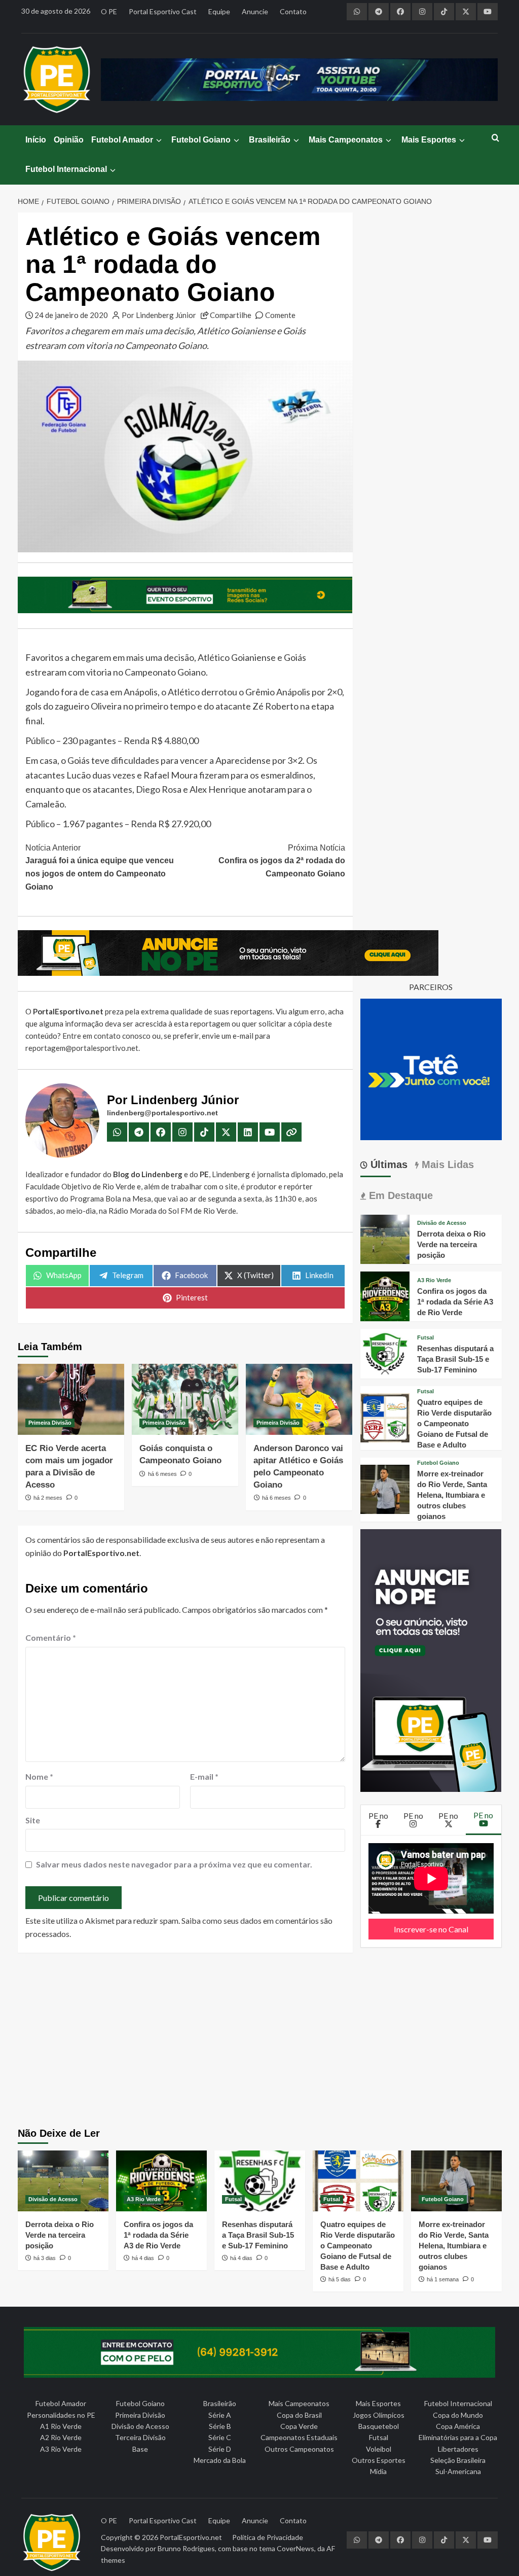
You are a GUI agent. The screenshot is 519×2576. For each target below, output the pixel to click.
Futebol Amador (122, 140)
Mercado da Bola (220, 2460)
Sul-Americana (458, 2471)
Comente (280, 315)
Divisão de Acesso (442, 1223)
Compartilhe (231, 315)
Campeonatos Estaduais (299, 2437)
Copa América (458, 2426)
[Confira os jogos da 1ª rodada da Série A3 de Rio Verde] (385, 1295)
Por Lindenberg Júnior (159, 315)
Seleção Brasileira (458, 2460)
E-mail (204, 1776)
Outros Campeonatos (299, 2449)
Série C (220, 2437)
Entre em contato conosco (106, 1036)
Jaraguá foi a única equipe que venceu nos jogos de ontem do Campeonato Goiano (100, 867)
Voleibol (379, 2449)
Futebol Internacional (66, 169)
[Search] (495, 138)
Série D (220, 2449)
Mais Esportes (429, 140)
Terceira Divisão (140, 2437)
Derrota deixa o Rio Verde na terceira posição (451, 1244)
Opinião (69, 140)
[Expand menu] (158, 140)
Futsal (425, 1338)
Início (36, 140)
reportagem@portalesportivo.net (82, 1048)
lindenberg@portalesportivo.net (162, 1113)
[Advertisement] (259, 2041)
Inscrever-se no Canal (431, 1929)
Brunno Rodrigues (186, 2548)
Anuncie (255, 11)
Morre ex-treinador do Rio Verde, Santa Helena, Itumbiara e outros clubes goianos (452, 1495)
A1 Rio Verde (61, 2426)
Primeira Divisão (50, 1423)
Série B (220, 2426)
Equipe (219, 11)
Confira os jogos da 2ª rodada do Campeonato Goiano (282, 861)
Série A (220, 2415)
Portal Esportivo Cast (163, 11)
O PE (109, 11)
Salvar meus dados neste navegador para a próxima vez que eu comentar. (174, 1864)
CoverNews (295, 2548)
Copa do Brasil (299, 2415)
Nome (39, 1776)
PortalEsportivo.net (191, 2537)
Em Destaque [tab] (399, 1195)
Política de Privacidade (268, 2537)
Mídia (378, 2471)
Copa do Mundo (458, 2415)
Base (140, 2449)
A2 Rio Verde (61, 2437)
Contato (293, 11)
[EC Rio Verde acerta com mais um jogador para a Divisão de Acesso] (71, 1399)
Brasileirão (270, 140)
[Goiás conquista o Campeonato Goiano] (185, 1399)
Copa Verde (299, 2426)
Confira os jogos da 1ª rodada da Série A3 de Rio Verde (455, 1302)
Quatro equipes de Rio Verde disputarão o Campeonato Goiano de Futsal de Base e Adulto (454, 1423)
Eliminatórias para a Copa (458, 2437)
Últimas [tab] (387, 1165)
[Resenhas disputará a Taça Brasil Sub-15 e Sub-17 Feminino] (385, 1352)
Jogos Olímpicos (379, 2415)
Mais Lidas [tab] (446, 1165)
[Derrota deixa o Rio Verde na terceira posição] (385, 1238)
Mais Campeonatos (346, 140)
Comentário (51, 1637)
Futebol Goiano (201, 140)
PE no (378, 1815)
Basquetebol (379, 2426)
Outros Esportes (379, 2460)
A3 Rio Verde (434, 1280)
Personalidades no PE (61, 2415)
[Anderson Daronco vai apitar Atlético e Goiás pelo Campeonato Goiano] (299, 1399)
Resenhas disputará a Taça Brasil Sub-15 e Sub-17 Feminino (455, 1359)
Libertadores (458, 2449)
